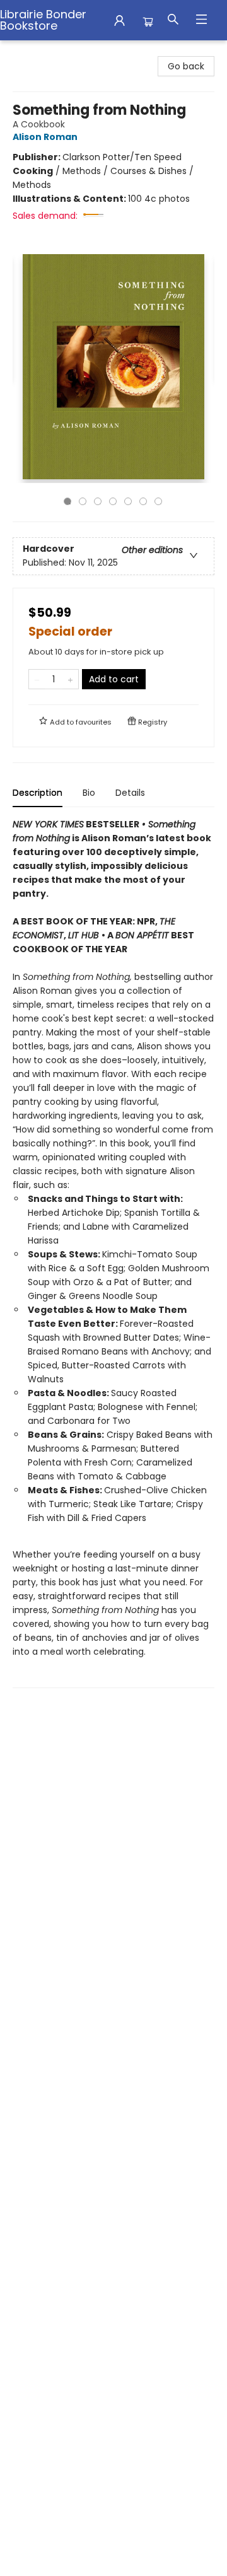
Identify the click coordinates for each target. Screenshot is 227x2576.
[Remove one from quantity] (37, 679)
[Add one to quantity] (70, 679)
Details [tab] (130, 793)
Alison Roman (45, 137)
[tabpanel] (113, 1253)
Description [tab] (38, 793)
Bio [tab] (89, 793)
